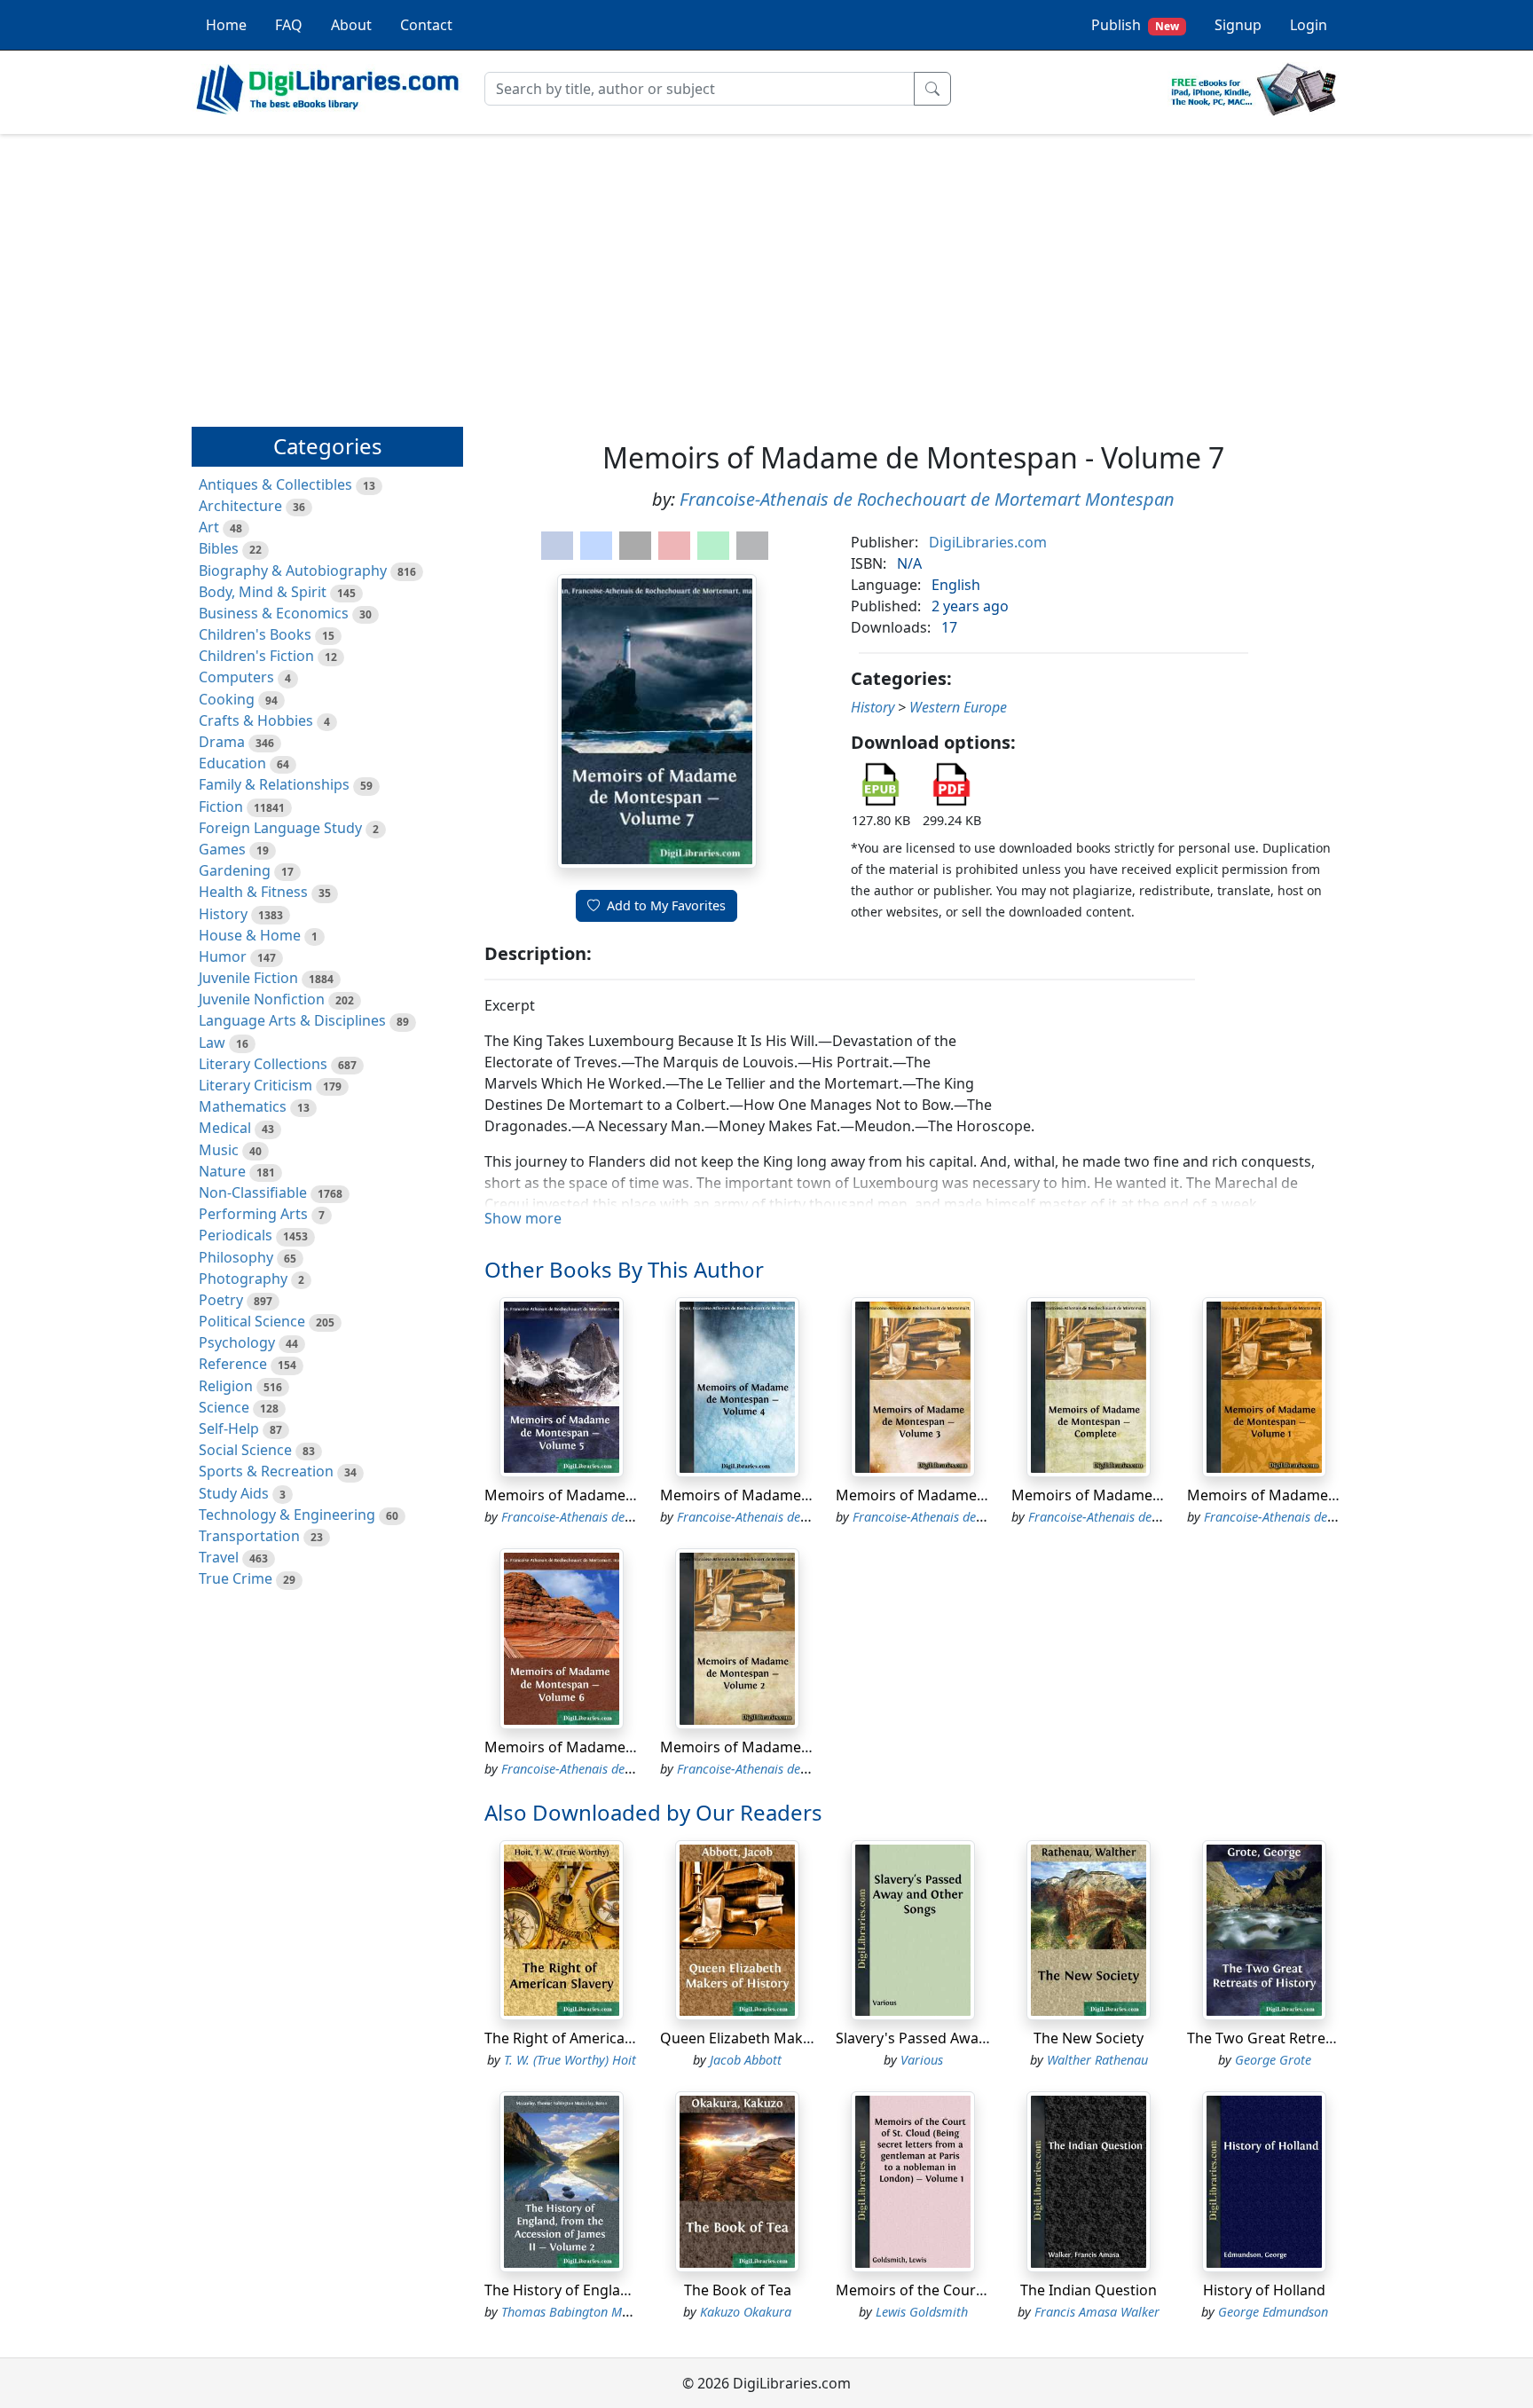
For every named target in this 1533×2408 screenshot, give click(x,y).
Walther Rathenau (1097, 2060)
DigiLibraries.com (988, 542)
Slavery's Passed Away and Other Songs (970, 2038)
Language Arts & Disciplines (292, 1020)
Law (212, 1043)
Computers (236, 677)
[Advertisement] (766, 272)
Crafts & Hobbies (256, 720)
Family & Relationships (274, 784)
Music (219, 1150)
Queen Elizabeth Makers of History (777, 2038)
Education (232, 763)
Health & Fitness (253, 892)
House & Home (250, 935)
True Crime (236, 1578)
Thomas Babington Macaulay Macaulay (613, 2312)
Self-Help (229, 1428)
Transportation (249, 1536)
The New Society (1089, 2038)
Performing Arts (253, 1214)
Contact (426, 25)
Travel (219, 1557)
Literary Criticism (255, 1085)
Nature (222, 1171)
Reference (233, 1364)
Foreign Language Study (280, 828)
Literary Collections (263, 1064)
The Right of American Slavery (585, 2038)
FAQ (289, 25)
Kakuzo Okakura (746, 2312)
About (351, 25)
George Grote (1273, 2060)
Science (224, 1407)
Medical (225, 1128)
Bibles (219, 548)
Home (226, 25)
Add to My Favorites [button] (666, 905)
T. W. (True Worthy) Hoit (570, 2060)
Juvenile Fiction (248, 978)
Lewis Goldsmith (922, 2312)
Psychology (237, 1342)
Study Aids (234, 1493)
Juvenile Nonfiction (262, 999)
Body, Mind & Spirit (263, 592)
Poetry (221, 1300)
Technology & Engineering (287, 1515)
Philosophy (236, 1257)
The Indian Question (1089, 2290)
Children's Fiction (256, 656)
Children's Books (255, 634)
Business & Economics (274, 613)
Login (1309, 25)
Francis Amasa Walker (1097, 2312)
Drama (222, 742)
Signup (1238, 25)
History (223, 914)
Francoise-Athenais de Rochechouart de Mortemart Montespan (927, 499)
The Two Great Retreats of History (1301, 2038)
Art (209, 527)
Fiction (221, 807)
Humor (223, 956)
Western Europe (958, 707)
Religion (226, 1386)
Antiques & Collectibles (275, 484)
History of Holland (1264, 2290)
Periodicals (236, 1235)
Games (222, 849)
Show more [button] (523, 1218)
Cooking (227, 699)
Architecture (240, 506)
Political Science (252, 1321)
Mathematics (243, 1106)
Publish (1135, 25)
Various (922, 2060)
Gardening (235, 870)
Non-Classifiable (253, 1192)
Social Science (245, 1450)
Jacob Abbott (746, 2060)
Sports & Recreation (266, 1471)
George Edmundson (1273, 2312)
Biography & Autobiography (293, 571)
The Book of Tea (738, 2290)
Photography (243, 1279)
